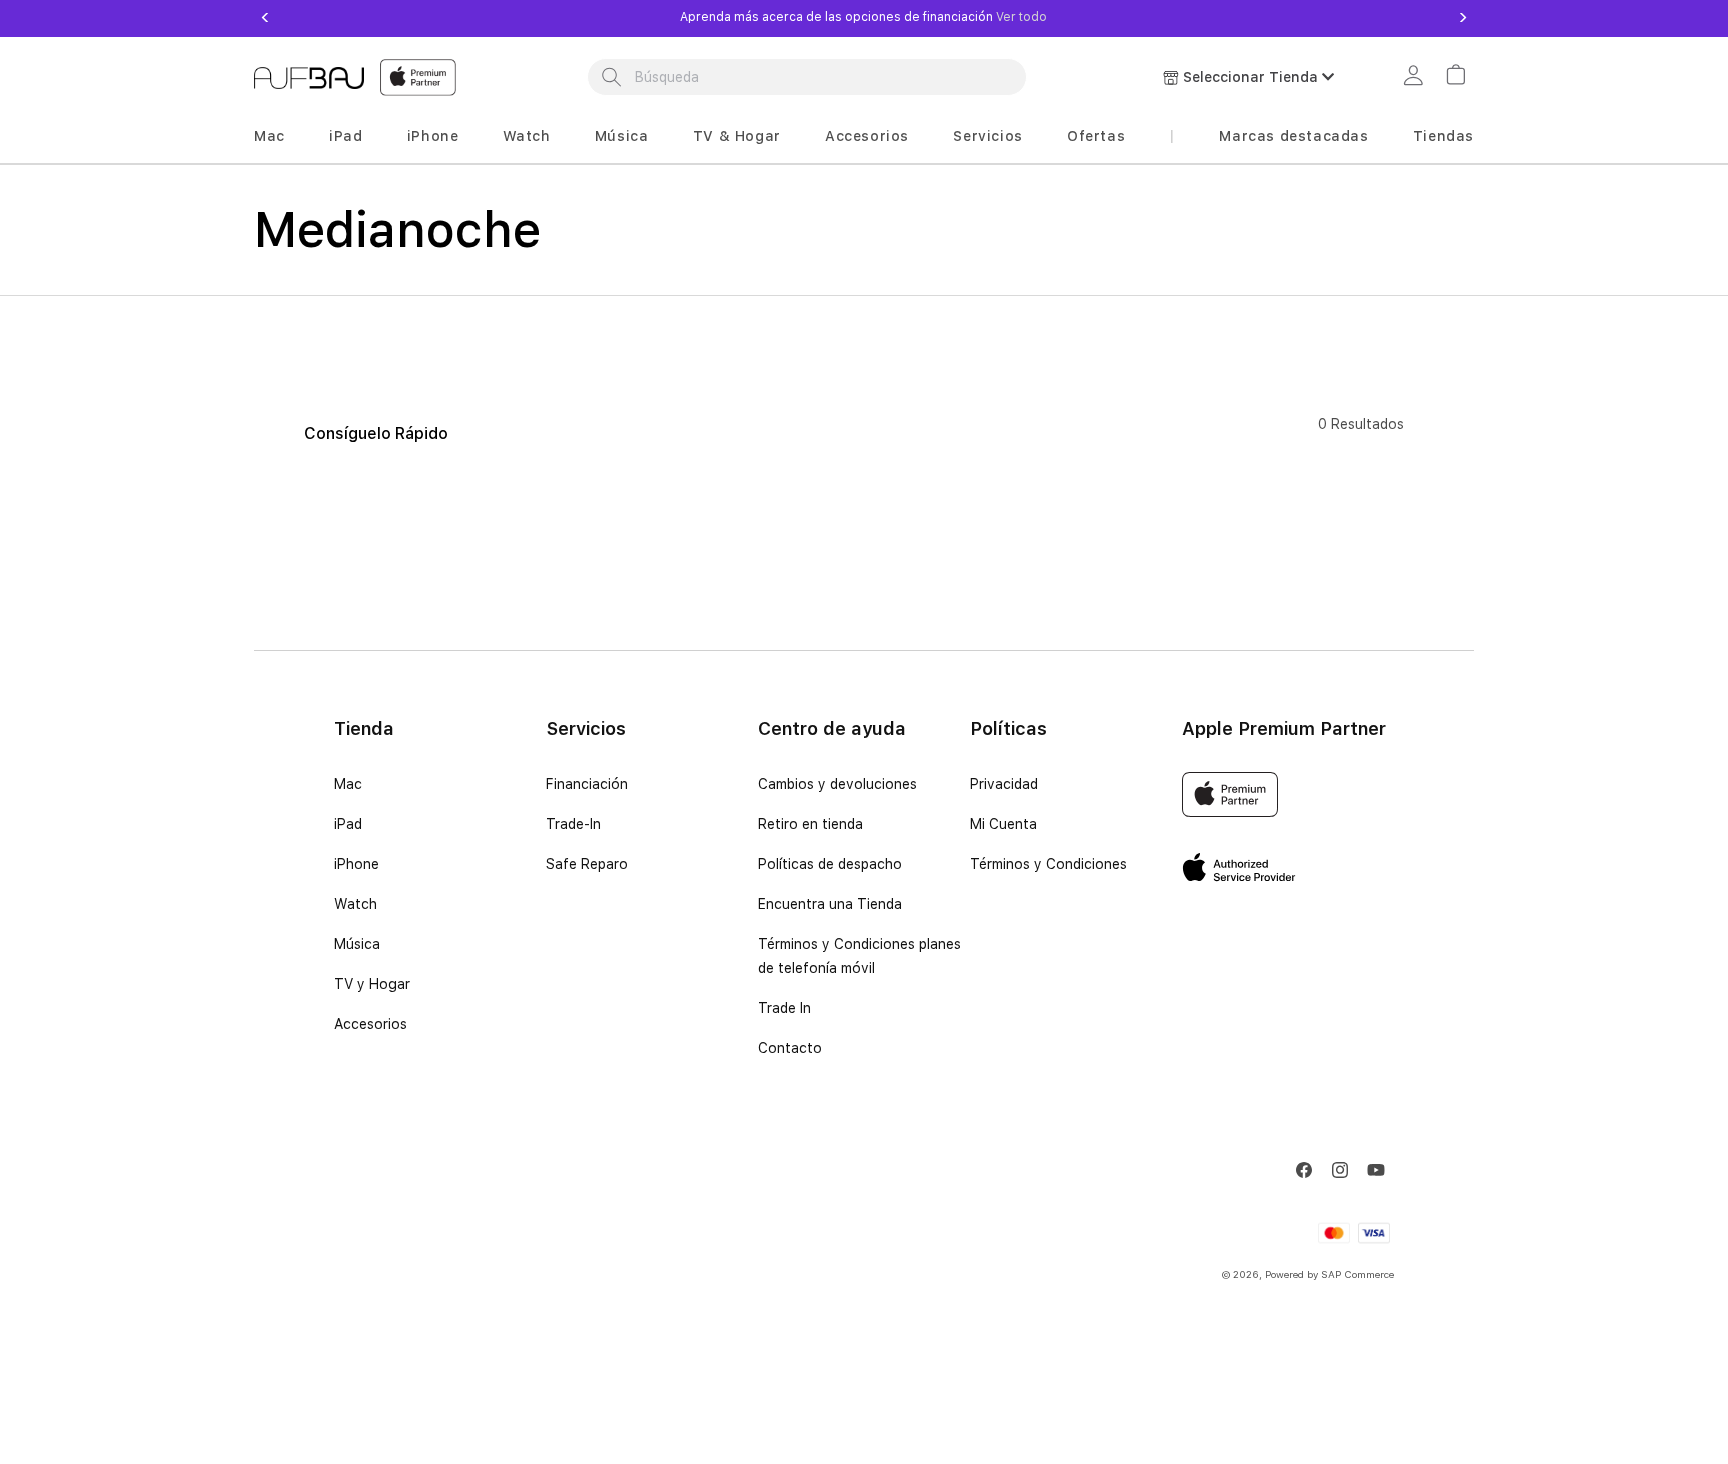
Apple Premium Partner (1284, 728)
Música (622, 136)
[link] (1416, 77)
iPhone (433, 136)
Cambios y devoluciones (837, 784)
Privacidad (1004, 784)
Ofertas (1096, 136)
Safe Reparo (587, 864)
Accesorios (867, 136)
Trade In (784, 1008)
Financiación (587, 784)
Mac (269, 136)
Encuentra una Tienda (830, 904)
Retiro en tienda (810, 824)
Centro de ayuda (832, 728)
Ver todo (1020, 17)
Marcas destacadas (1293, 136)
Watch (527, 136)
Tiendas (1443, 136)
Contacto (790, 1048)
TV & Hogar (737, 136)
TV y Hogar (372, 984)
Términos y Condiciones (1048, 864)
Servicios (987, 136)
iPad (345, 136)
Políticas (1008, 728)
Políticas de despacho (830, 864)
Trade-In (573, 824)
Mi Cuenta (1003, 824)
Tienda (364, 728)
